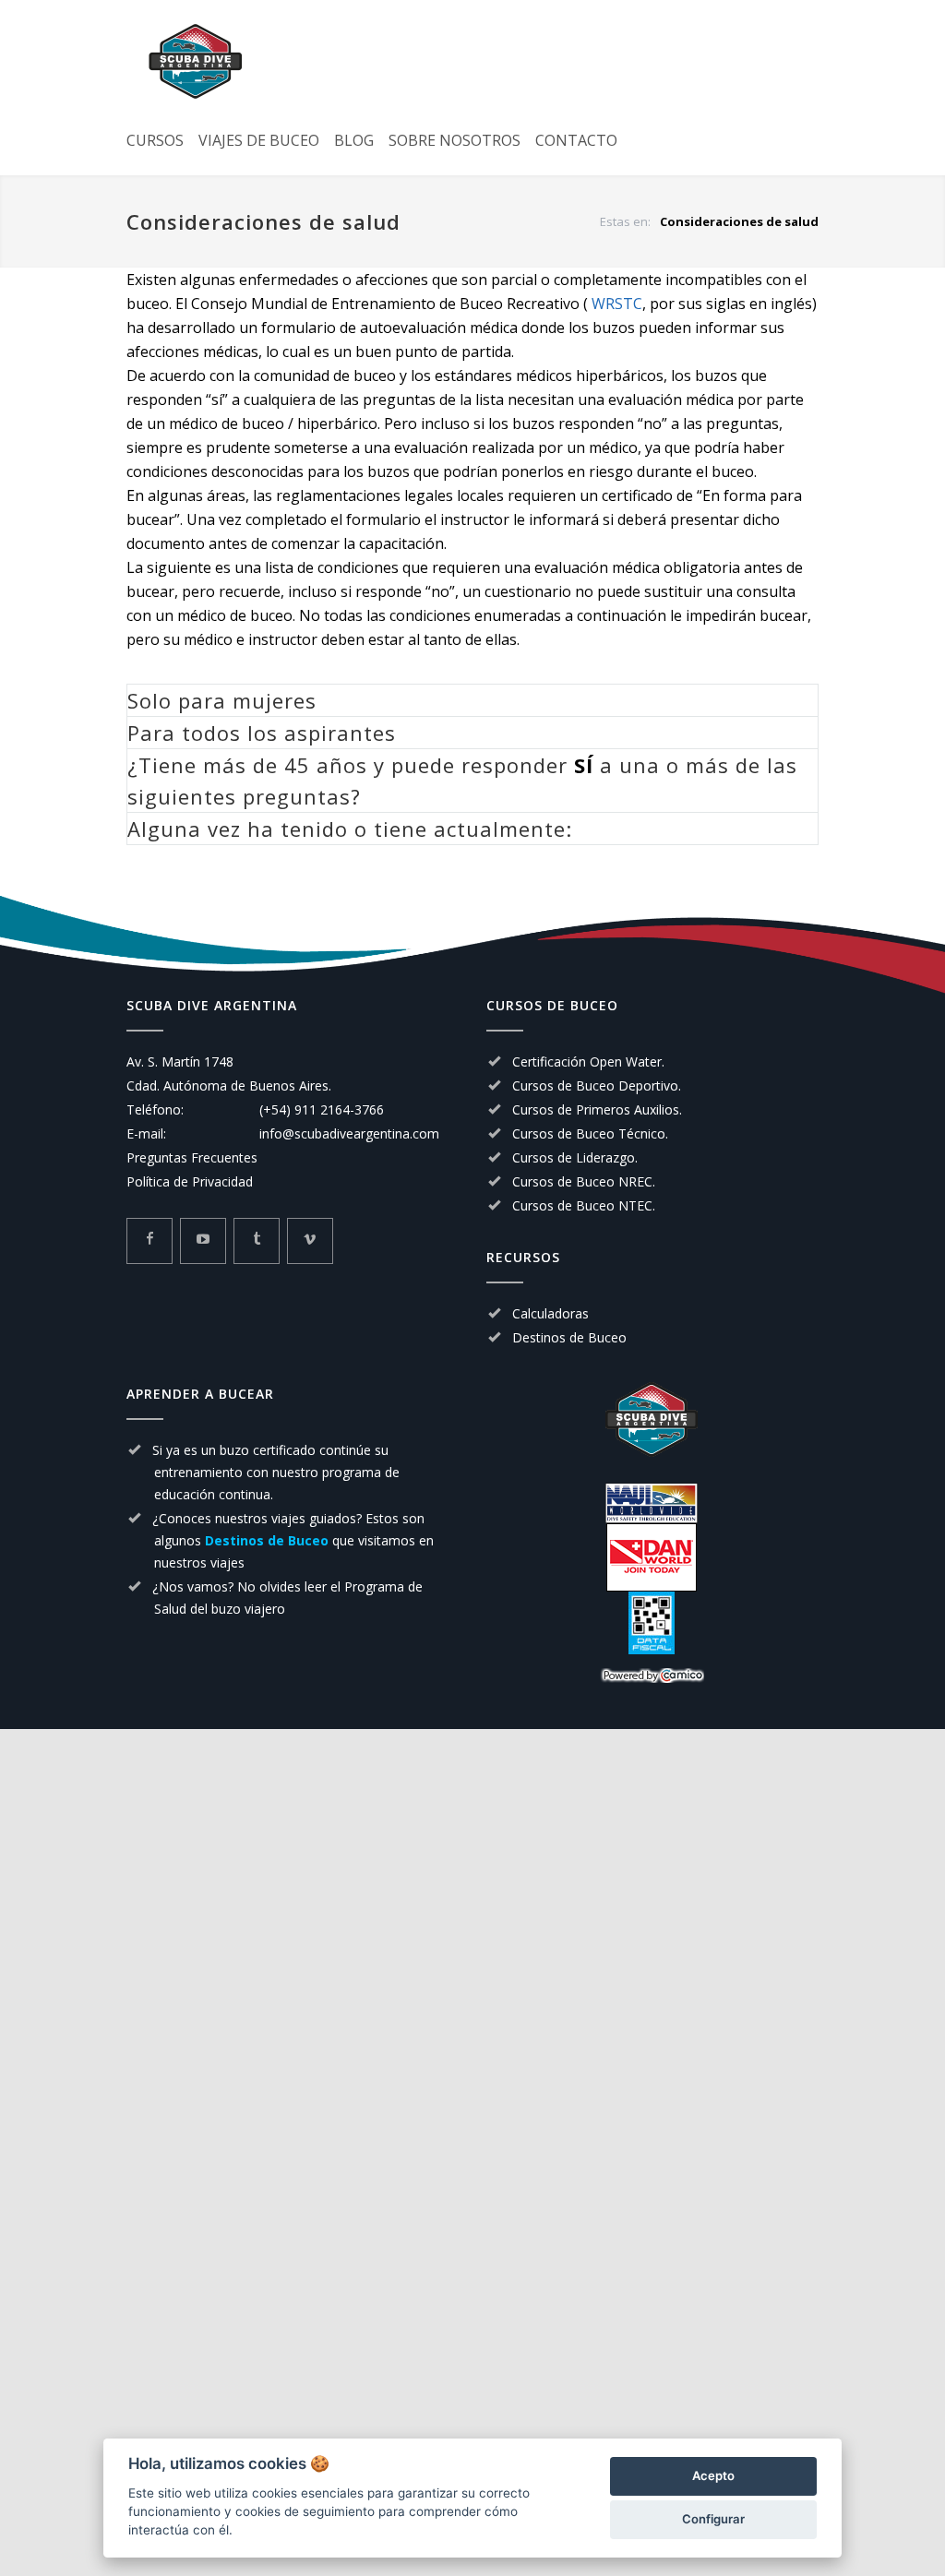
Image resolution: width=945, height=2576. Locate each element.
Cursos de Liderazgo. (575, 1157)
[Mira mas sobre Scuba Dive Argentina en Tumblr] (257, 1241)
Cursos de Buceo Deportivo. (597, 1085)
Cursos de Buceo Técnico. (590, 1133)
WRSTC (617, 304)
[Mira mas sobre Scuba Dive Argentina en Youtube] (203, 1241)
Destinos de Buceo (569, 1337)
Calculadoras (550, 1313)
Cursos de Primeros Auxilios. (597, 1109)
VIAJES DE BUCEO (259, 140)
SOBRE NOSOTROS (455, 140)
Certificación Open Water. (588, 1061)
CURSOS (155, 140)
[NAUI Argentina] (652, 1503)
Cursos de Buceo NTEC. (584, 1205)
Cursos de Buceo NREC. (584, 1181)
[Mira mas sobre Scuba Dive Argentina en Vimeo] (310, 1241)
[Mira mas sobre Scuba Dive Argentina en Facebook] (150, 1241)
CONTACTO (576, 140)
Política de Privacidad (190, 1181)
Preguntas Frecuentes (192, 1157)
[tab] (472, 700)
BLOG (354, 140)
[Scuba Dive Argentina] (196, 61)
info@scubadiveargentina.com (349, 1133)
